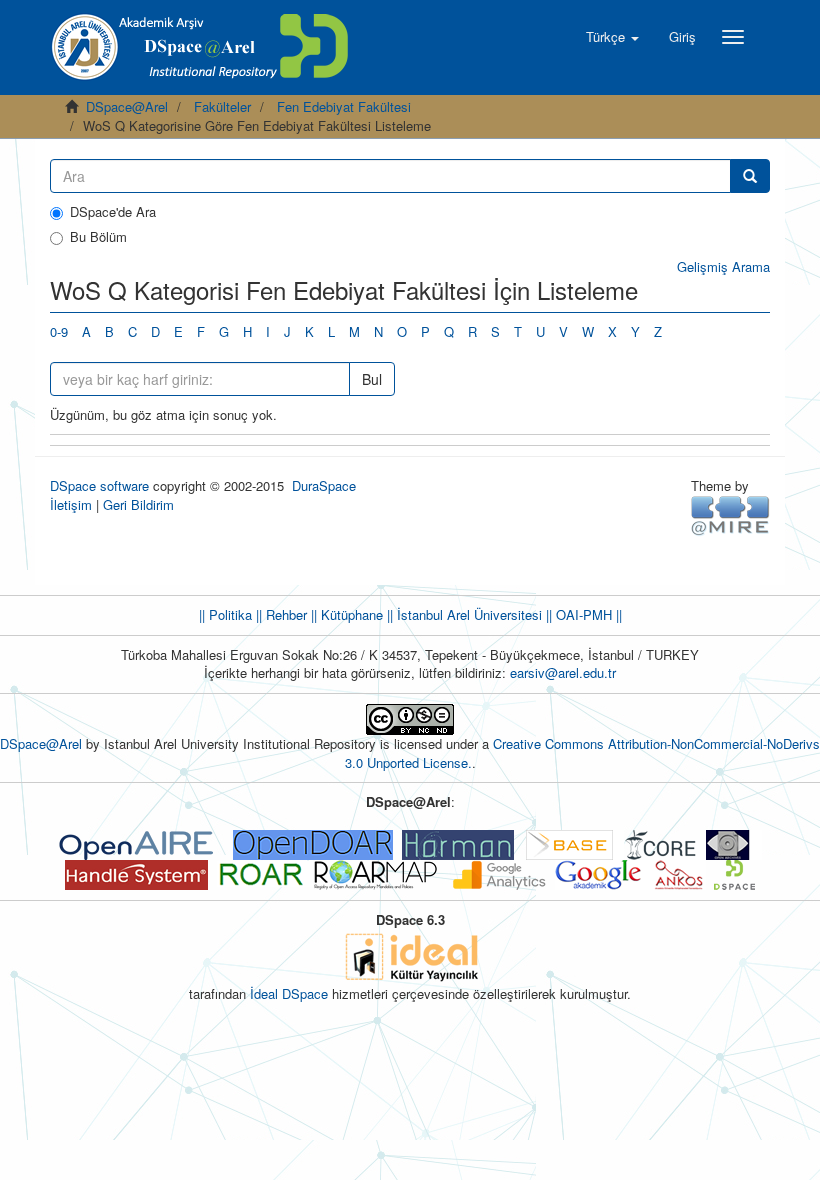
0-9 (59, 331)
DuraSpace (324, 485)
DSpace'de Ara (113, 212)
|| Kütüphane (345, 614)
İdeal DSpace (289, 993)
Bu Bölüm (98, 237)
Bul (372, 379)
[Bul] (750, 176)
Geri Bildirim (138, 504)
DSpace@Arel (127, 106)
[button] (612, 37)
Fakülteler (222, 106)
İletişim (71, 504)
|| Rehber (279, 614)
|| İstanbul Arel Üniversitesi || (467, 614)
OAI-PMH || (587, 614)
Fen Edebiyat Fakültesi (344, 106)
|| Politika (225, 614)
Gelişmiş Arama (723, 266)
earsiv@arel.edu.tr (563, 672)
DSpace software (99, 485)
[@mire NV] (730, 514)
